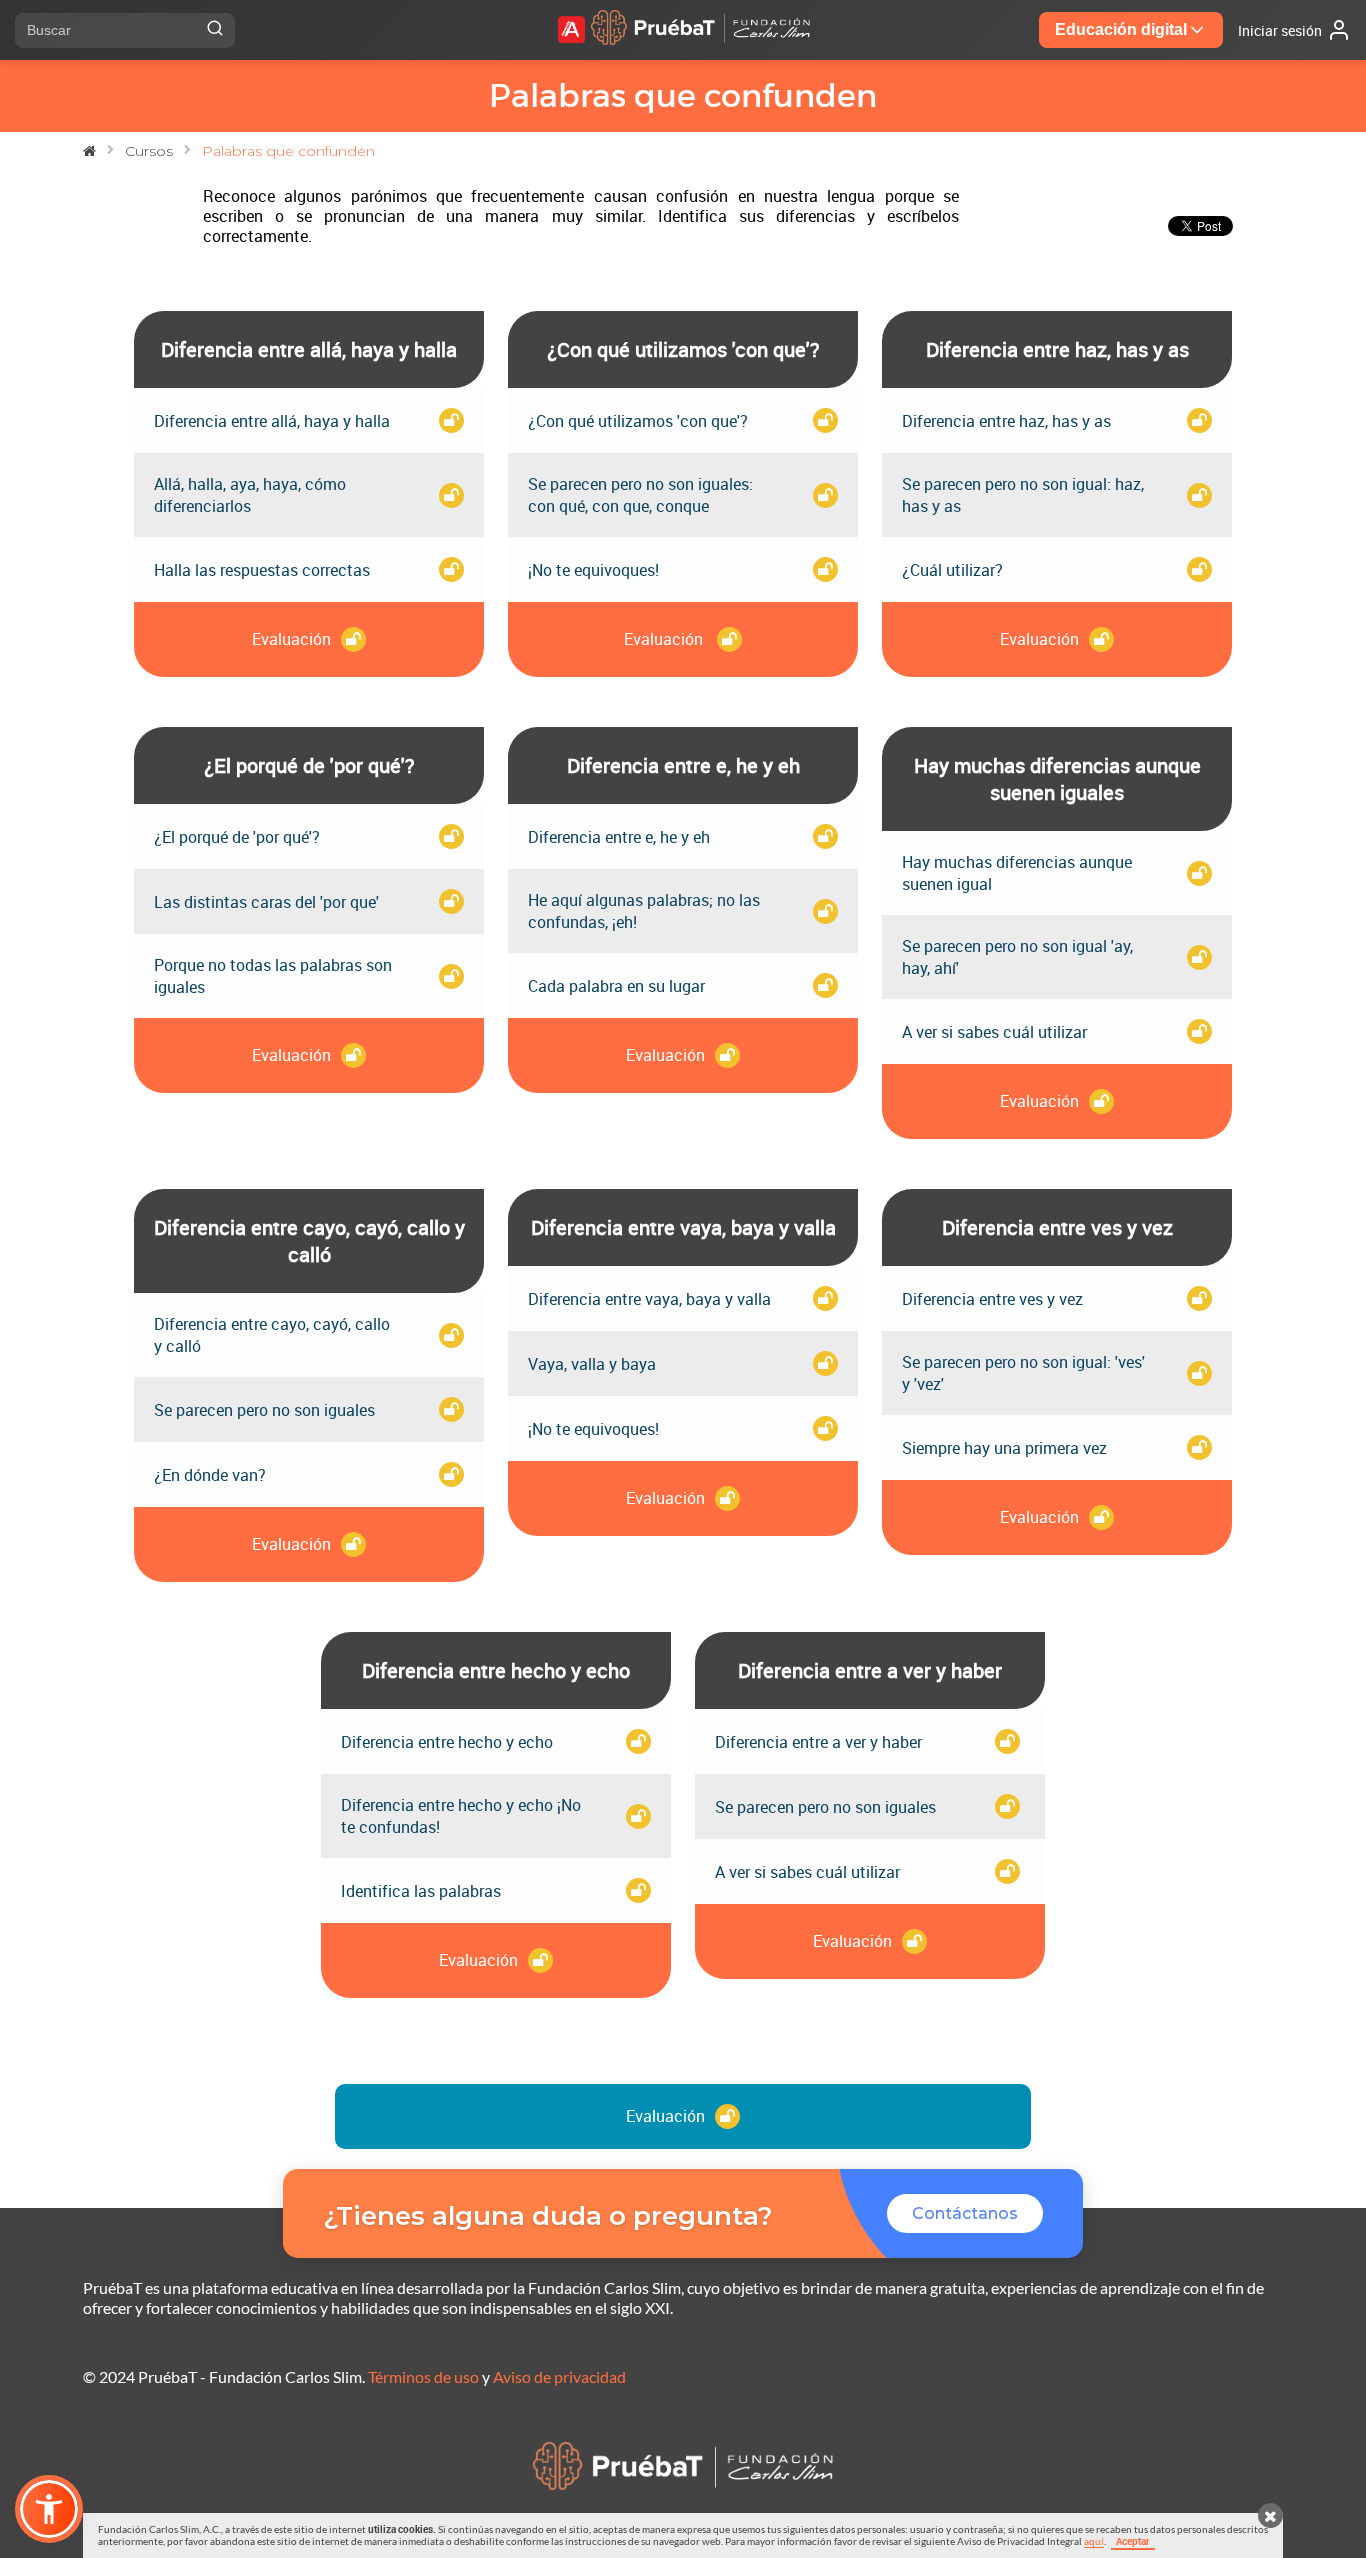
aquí (1094, 2541)
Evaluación (665, 2116)
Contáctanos (965, 2213)
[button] (49, 2509)
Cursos (149, 151)
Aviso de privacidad (559, 2376)
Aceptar (1133, 2541)
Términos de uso (423, 2376)
